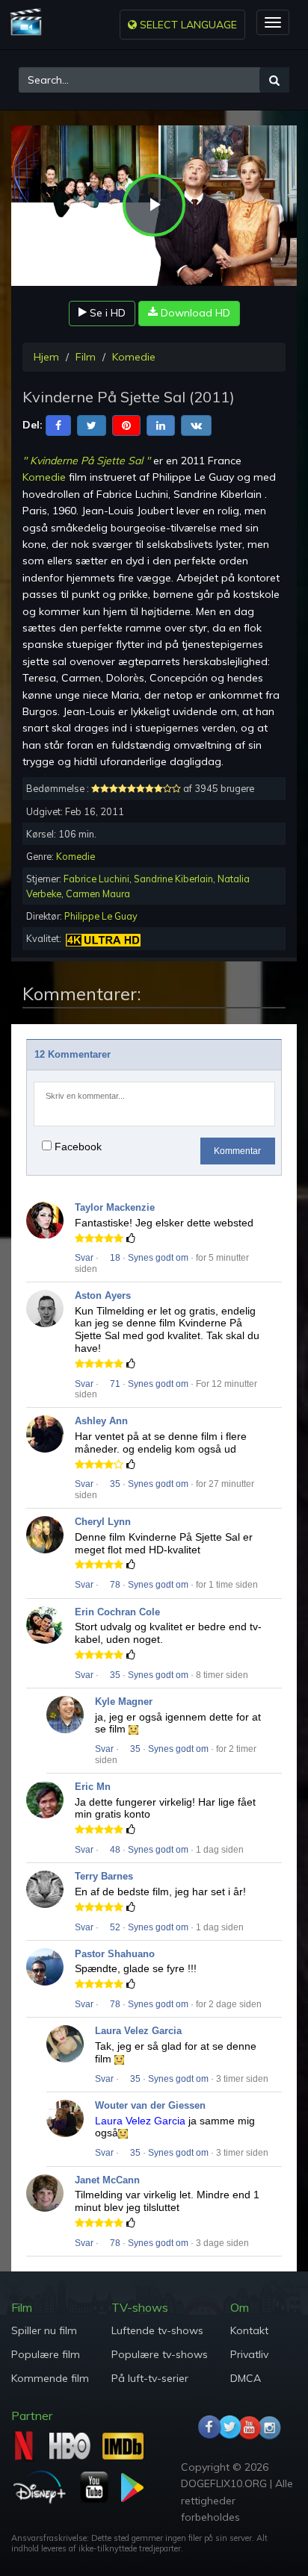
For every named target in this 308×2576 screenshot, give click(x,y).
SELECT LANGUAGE (187, 25)
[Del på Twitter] (92, 424)
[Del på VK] (196, 424)
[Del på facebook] (58, 424)
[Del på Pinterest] (126, 424)
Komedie (134, 357)
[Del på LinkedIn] (161, 424)
